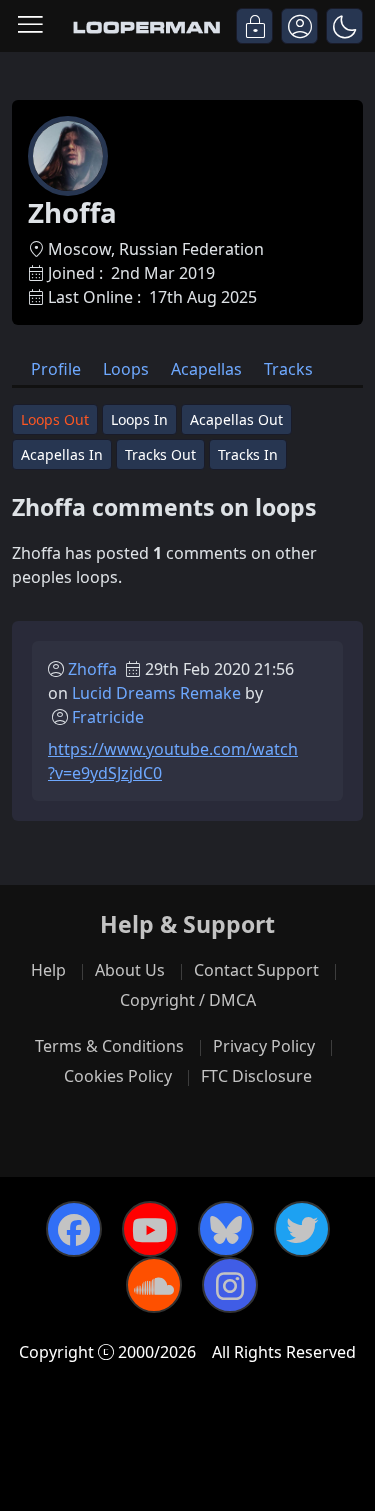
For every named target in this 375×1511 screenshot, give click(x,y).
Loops (126, 369)
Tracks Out (160, 454)
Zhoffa (92, 669)
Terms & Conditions (109, 1046)
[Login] (254, 26)
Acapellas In (62, 454)
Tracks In (248, 454)
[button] (344, 26)
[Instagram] (230, 1285)
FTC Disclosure (256, 1076)
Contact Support (256, 970)
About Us (130, 970)
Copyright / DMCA (188, 1000)
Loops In (139, 419)
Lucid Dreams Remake (156, 693)
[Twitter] (302, 1229)
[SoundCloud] (154, 1285)
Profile (56, 369)
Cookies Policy (118, 1076)
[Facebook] (74, 1229)
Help (48, 970)
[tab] (56, 367)
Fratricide (108, 717)
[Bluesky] (226, 1229)
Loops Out (55, 419)
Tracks (288, 369)
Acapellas (206, 369)
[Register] (299, 26)
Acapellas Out (236, 419)
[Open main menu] (30, 26)
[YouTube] (150, 1229)
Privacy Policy (264, 1046)
